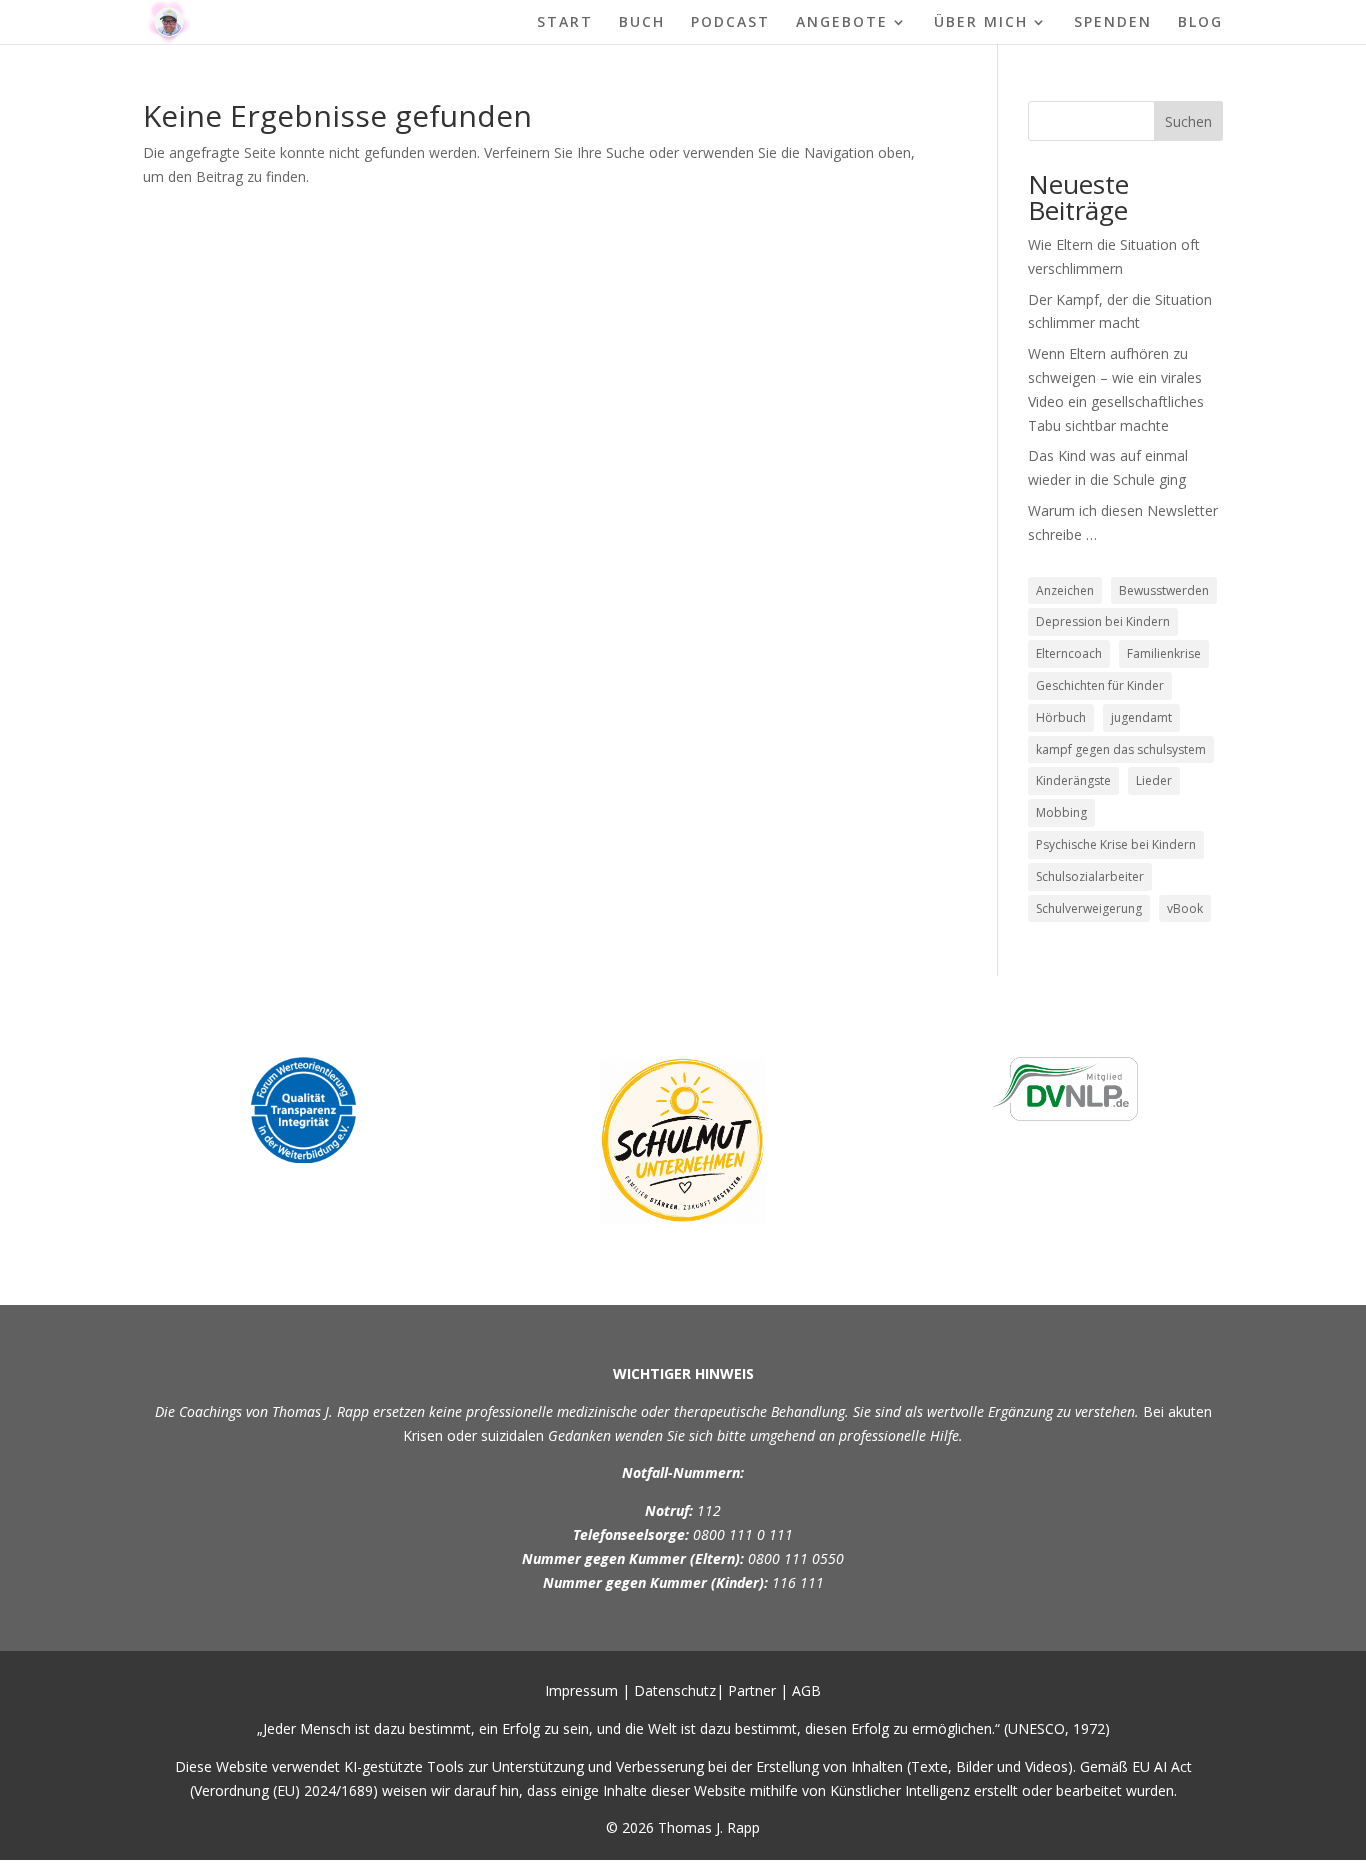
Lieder (1154, 780)
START (565, 23)
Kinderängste (1073, 780)
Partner (752, 1690)
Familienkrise (1164, 653)
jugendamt (1141, 717)
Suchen (1188, 121)
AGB (806, 1690)
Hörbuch (1061, 717)
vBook (1185, 908)
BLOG (1200, 23)
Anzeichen (1065, 590)
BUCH (642, 23)
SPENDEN (1113, 23)
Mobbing (1061, 812)
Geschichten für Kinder (1100, 685)
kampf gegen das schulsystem (1121, 749)
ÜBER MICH (981, 23)
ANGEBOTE (842, 23)
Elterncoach (1069, 653)
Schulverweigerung (1089, 908)
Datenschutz (675, 1690)
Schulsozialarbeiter (1090, 876)
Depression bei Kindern (1103, 621)
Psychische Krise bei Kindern (1116, 844)
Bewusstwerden (1164, 590)
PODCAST (730, 23)
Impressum (581, 1690)
